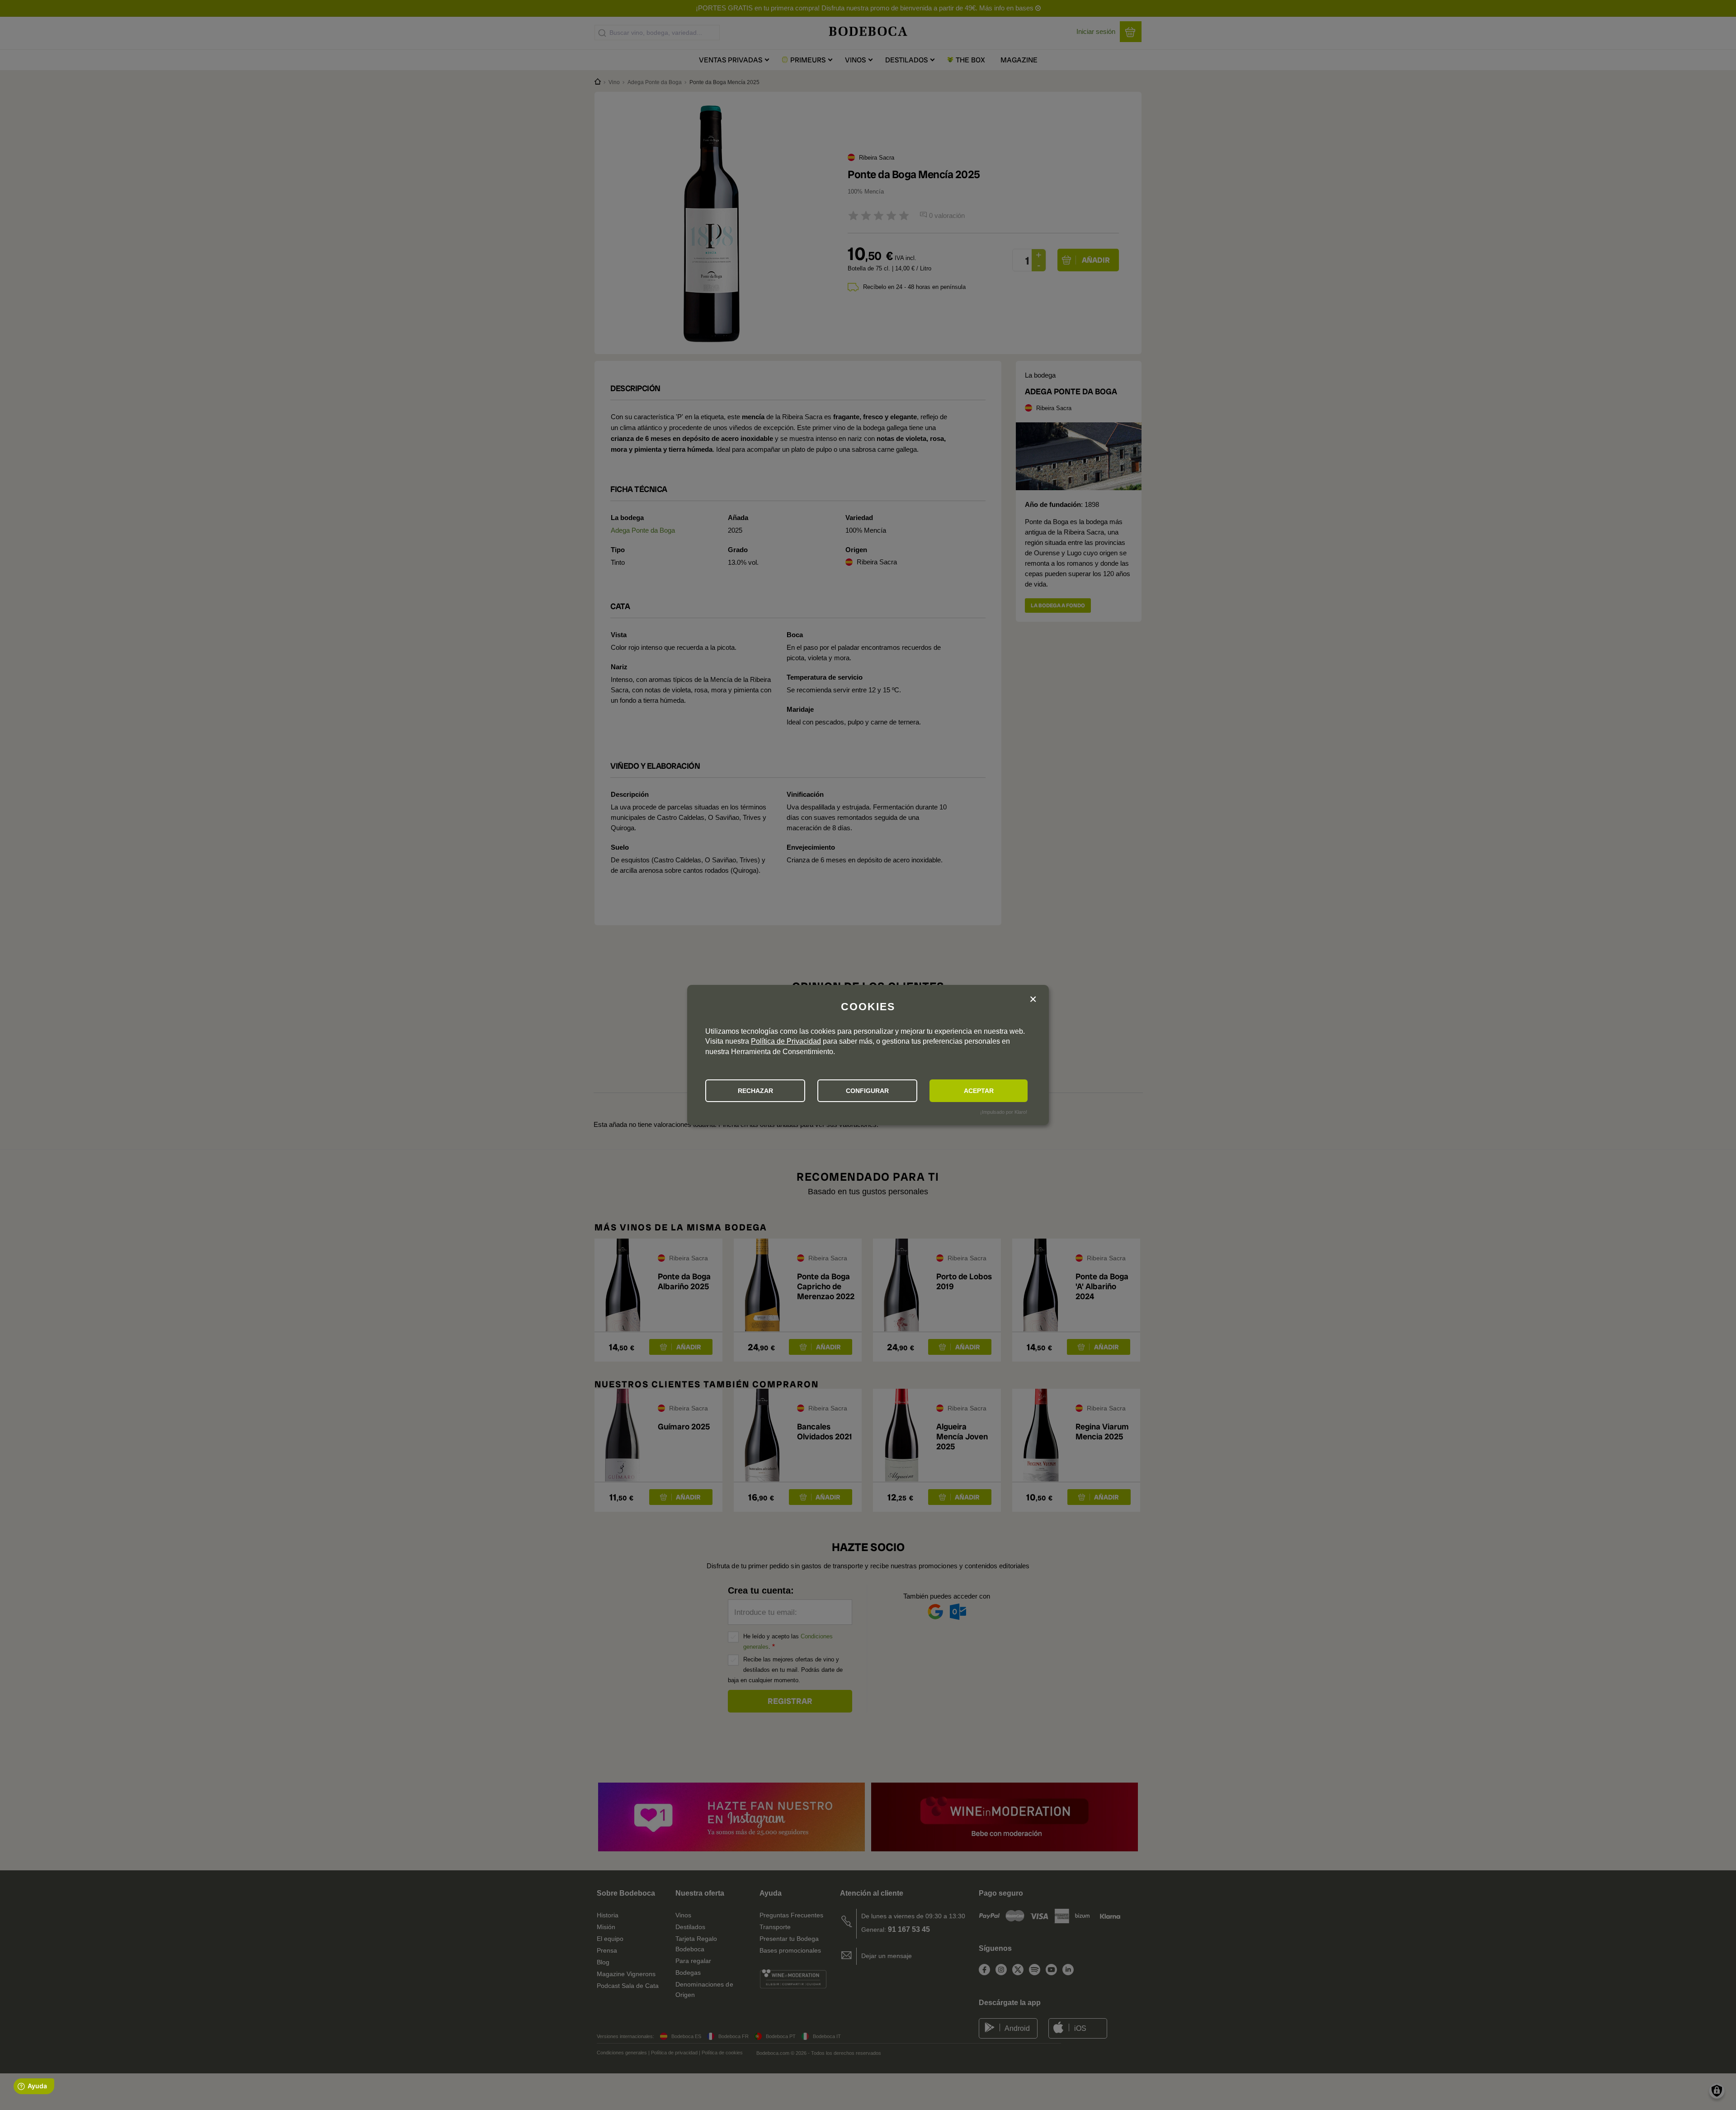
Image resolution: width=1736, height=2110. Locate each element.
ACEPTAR (979, 1091)
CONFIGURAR (867, 1091)
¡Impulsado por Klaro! (1004, 1112)
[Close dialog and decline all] (1033, 1000)
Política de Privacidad (786, 1041)
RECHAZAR (755, 1091)
